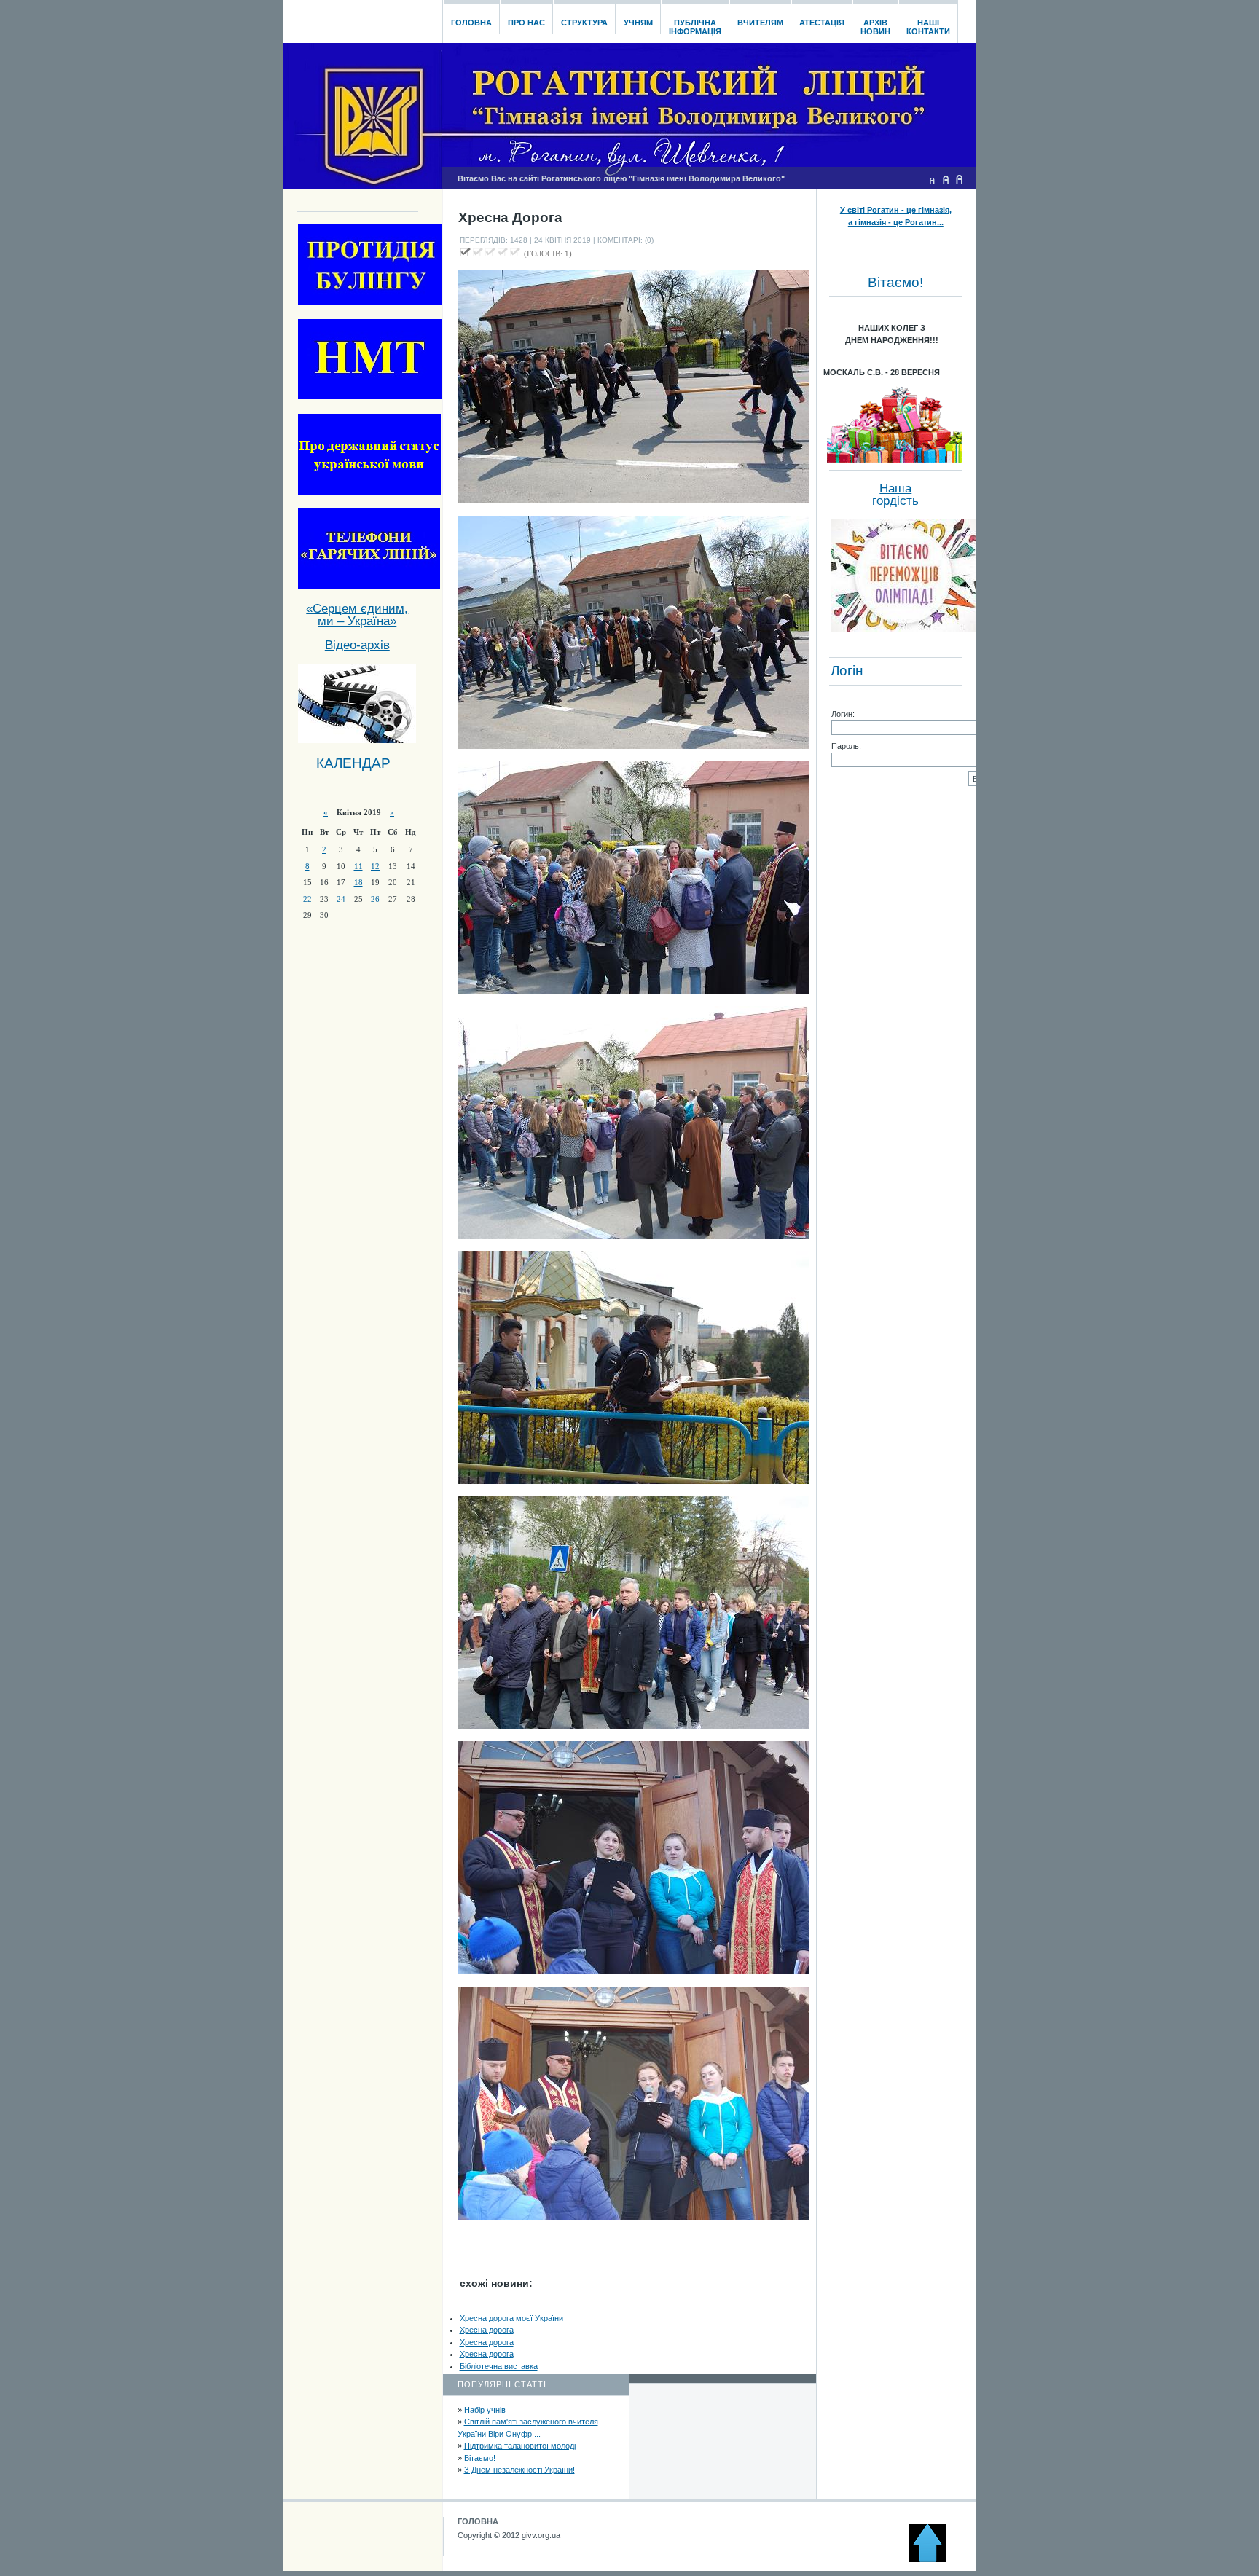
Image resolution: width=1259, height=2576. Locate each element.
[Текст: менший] (932, 179)
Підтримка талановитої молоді (520, 2446)
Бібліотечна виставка (499, 2366)
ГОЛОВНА (478, 2521)
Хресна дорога (487, 2330)
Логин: (843, 714)
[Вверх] (934, 2559)
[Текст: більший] (960, 179)
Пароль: (846, 746)
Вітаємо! (480, 2458)
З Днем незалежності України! (519, 2470)
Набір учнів (485, 2410)
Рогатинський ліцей (362, 17)
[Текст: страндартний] (946, 179)
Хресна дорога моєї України (511, 2318)
